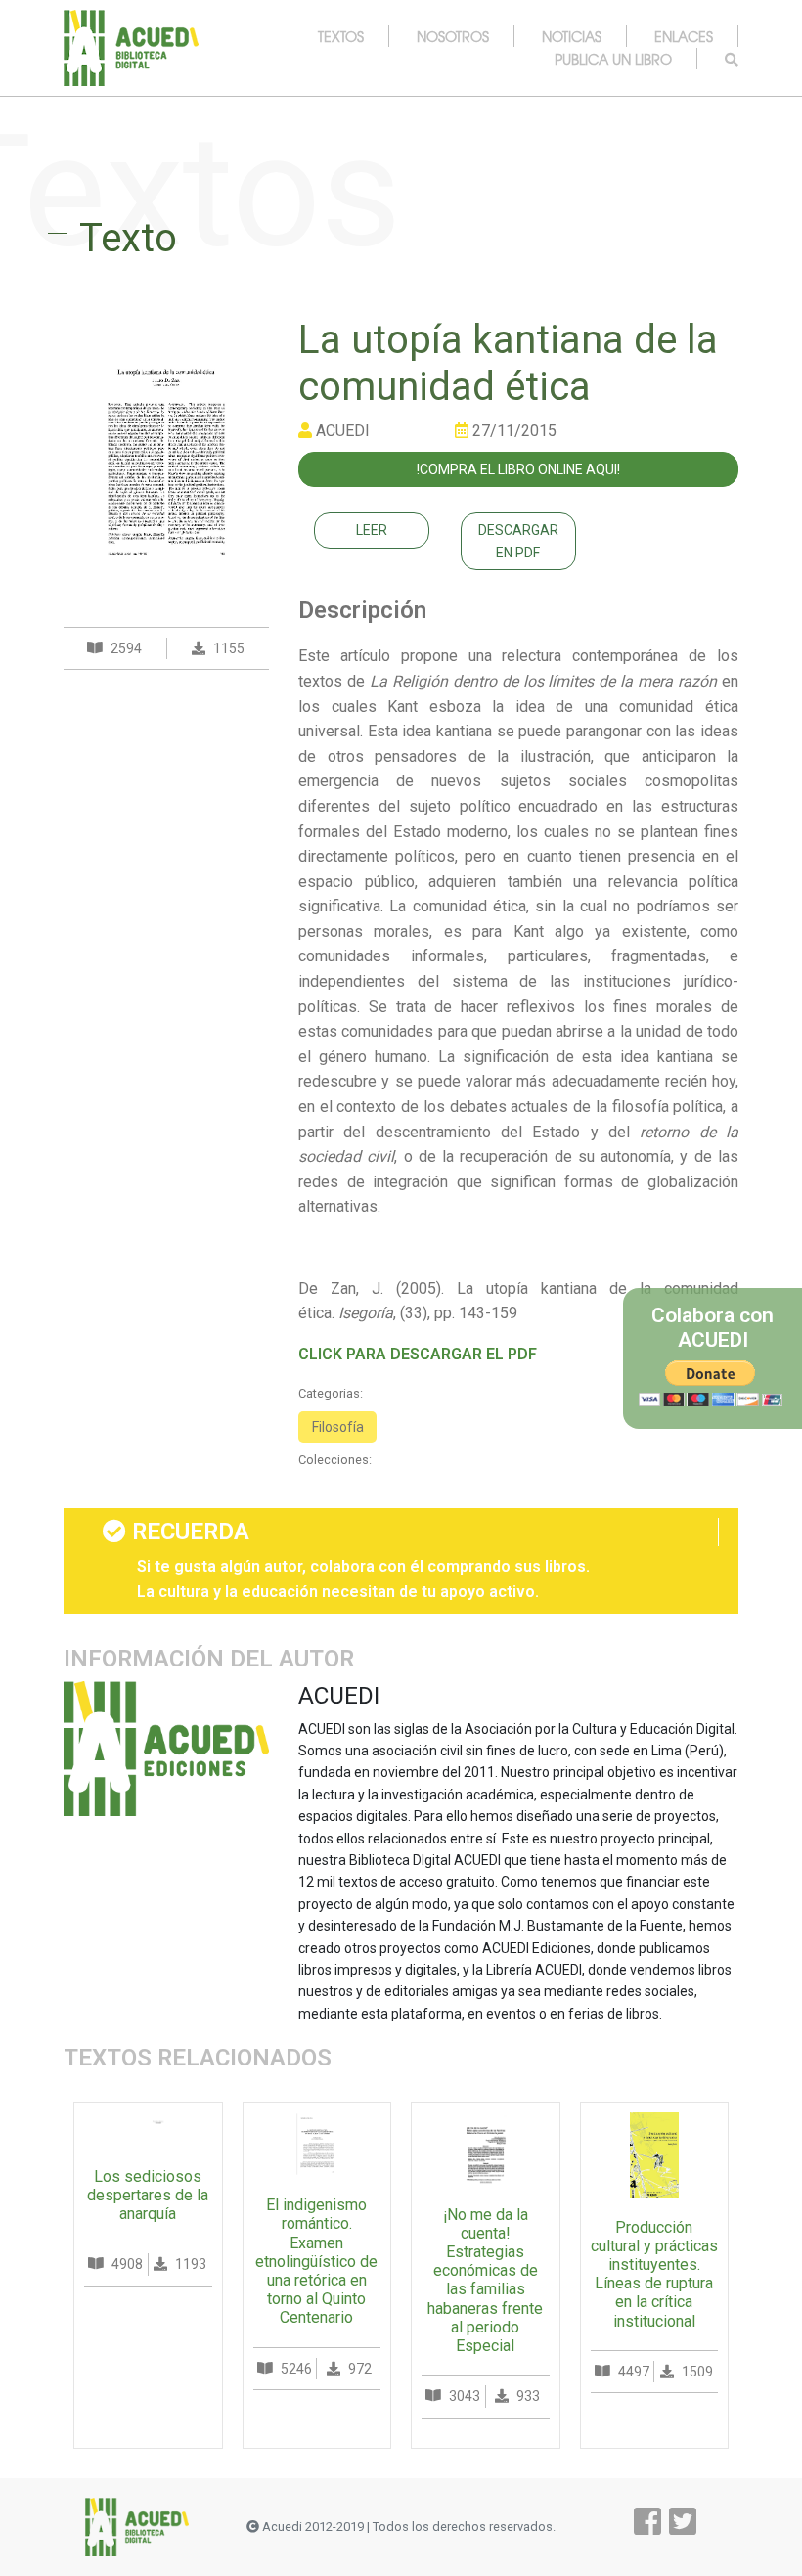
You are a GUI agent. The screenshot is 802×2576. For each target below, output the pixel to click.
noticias (572, 36)
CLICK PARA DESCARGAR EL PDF (418, 1354)
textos (341, 36)
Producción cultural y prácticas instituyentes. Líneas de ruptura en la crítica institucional (654, 2274)
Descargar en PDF (518, 541)
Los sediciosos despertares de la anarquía (148, 2195)
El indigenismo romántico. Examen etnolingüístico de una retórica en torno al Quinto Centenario (316, 2261)
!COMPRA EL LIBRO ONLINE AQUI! (518, 469)
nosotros (453, 36)
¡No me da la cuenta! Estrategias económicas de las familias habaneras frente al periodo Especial (485, 2280)
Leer (372, 530)
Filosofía (338, 1427)
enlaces (684, 36)
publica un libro (613, 59)
